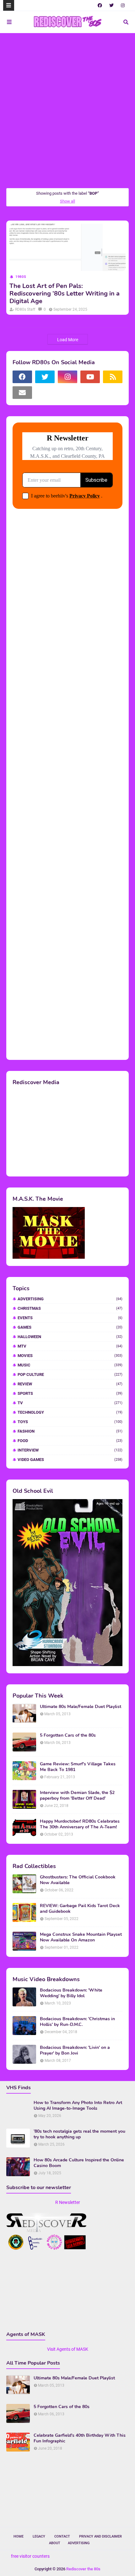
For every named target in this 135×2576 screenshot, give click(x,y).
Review (70, 1384)
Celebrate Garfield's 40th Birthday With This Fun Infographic (80, 2438)
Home (19, 2536)
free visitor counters (30, 2556)
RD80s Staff (25, 309)
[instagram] (123, 5)
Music (70, 1365)
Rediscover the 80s (83, 2569)
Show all (67, 201)
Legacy (39, 2536)
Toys (70, 1422)
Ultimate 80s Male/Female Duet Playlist (81, 1707)
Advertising (70, 1299)
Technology (70, 1412)
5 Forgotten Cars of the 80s (68, 1735)
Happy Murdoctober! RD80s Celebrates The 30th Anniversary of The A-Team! (80, 1824)
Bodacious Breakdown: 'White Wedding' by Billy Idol (71, 1993)
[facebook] (100, 5)
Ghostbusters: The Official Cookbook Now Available (78, 1880)
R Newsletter (68, 2202)
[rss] (113, 377)
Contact (62, 2536)
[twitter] (111, 5)
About (55, 2543)
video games (70, 1460)
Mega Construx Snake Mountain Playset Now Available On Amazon (81, 1937)
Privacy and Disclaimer (100, 2536)
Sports (70, 1393)
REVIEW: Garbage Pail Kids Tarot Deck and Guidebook (80, 1909)
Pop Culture (70, 1374)
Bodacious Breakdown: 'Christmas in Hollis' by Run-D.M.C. (77, 2022)
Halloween (70, 1337)
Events (70, 1318)
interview (70, 1450)
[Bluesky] (45, 393)
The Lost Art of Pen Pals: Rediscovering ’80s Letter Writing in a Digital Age (65, 294)
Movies (70, 1356)
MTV (70, 1346)
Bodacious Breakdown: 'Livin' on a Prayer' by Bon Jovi (75, 2050)
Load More (68, 340)
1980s (21, 277)
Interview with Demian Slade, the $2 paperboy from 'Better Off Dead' (77, 1796)
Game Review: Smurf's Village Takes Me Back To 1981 (78, 1767)
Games (70, 1327)
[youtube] (90, 377)
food (70, 1441)
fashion (70, 1431)
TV (70, 1403)
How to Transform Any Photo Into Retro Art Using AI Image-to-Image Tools (78, 2106)
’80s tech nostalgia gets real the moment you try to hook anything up (79, 2134)
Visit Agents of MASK (68, 2349)
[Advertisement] (67, 110)
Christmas (70, 1308)
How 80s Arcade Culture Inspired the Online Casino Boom (79, 2163)
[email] (22, 393)
